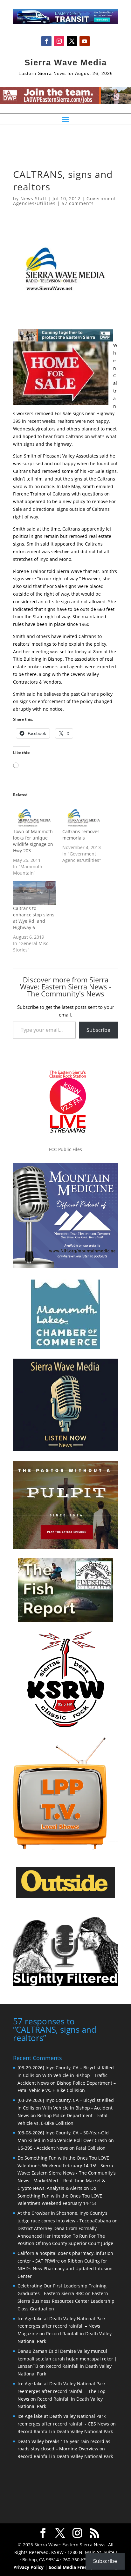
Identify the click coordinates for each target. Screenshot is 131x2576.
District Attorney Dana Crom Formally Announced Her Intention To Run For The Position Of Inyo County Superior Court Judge (65, 2236)
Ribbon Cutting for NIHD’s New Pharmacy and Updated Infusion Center (65, 2268)
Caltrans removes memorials (81, 835)
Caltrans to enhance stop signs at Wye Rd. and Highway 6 (34, 918)
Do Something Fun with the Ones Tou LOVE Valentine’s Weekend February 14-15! (60, 2196)
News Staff (33, 198)
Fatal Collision (91, 2148)
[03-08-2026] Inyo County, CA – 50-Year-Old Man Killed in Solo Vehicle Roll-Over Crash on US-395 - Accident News (66, 2140)
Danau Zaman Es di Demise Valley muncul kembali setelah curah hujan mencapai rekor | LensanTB (67, 2359)
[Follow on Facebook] (46, 41)
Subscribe (98, 1030)
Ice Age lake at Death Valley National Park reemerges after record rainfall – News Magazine (62, 2326)
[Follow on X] (72, 41)
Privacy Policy (28, 2567)
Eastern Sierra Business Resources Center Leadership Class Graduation (66, 2301)
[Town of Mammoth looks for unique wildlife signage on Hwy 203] (34, 816)
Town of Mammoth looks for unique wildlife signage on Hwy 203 (33, 841)
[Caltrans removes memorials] (84, 816)
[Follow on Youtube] (85, 41)
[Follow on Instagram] (59, 41)
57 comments (78, 203)
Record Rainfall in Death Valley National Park (65, 2431)
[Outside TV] (65, 1897)
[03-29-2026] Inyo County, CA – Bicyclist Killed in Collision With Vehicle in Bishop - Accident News (66, 2108)
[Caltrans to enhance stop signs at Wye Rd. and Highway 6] (34, 893)
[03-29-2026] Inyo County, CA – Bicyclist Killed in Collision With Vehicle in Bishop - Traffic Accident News (66, 2075)
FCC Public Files (65, 1149)
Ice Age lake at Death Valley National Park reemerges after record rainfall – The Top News (62, 2391)
